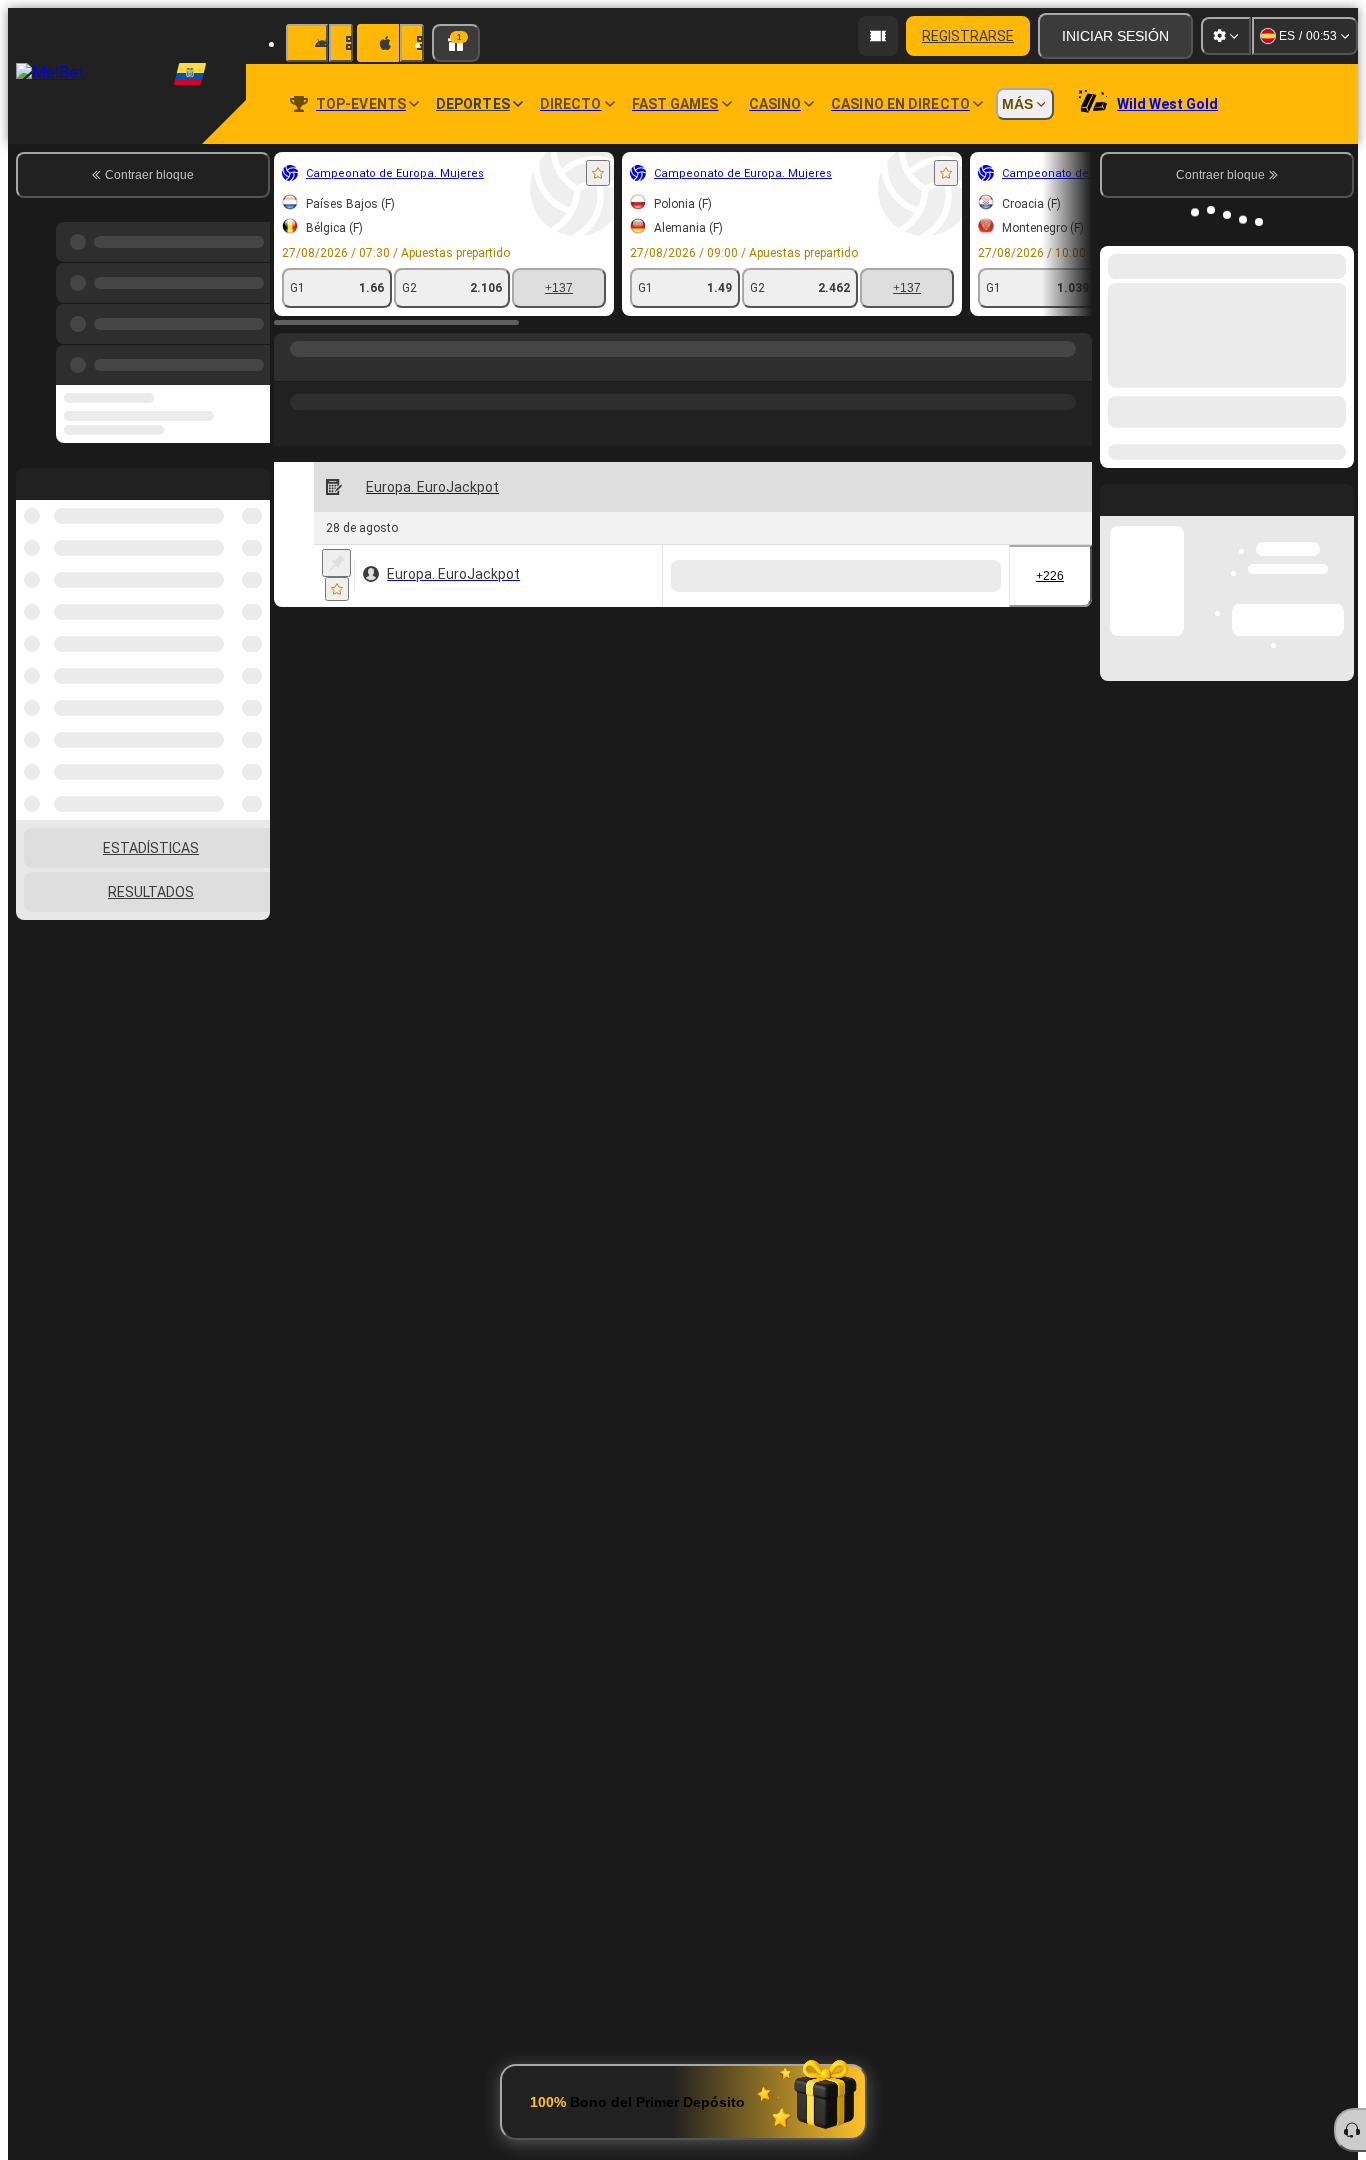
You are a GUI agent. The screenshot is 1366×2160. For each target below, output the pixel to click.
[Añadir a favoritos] (598, 173)
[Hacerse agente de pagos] (878, 36)
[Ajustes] (1226, 36)
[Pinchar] (336, 563)
